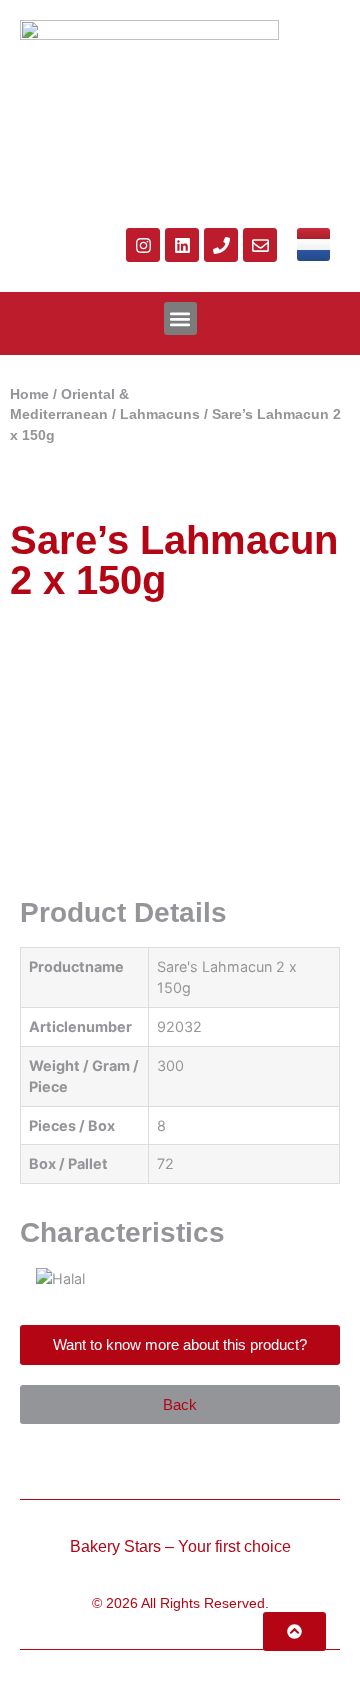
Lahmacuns (160, 414)
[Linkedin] (182, 245)
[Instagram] (143, 245)
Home (29, 394)
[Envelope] (260, 245)
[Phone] (221, 245)
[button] (180, 318)
